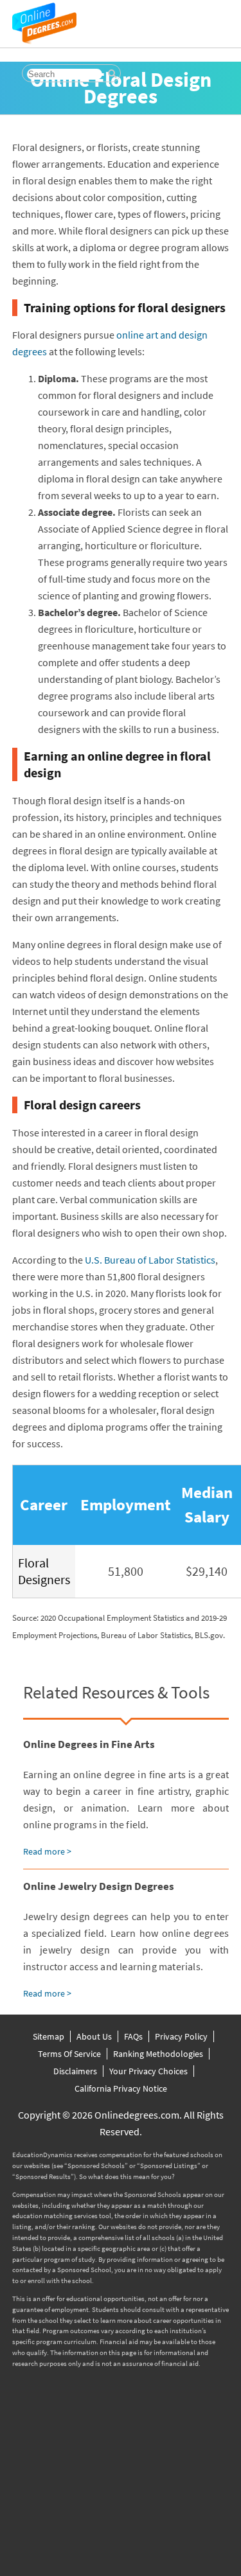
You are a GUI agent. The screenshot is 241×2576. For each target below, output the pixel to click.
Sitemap (49, 2036)
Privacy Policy (181, 2036)
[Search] (112, 74)
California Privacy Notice (121, 2088)
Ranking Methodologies (158, 2054)
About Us (94, 2036)
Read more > (47, 1851)
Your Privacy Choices (148, 2071)
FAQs (133, 2036)
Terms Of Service (69, 2054)
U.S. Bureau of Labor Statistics (150, 1260)
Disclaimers (75, 2071)
